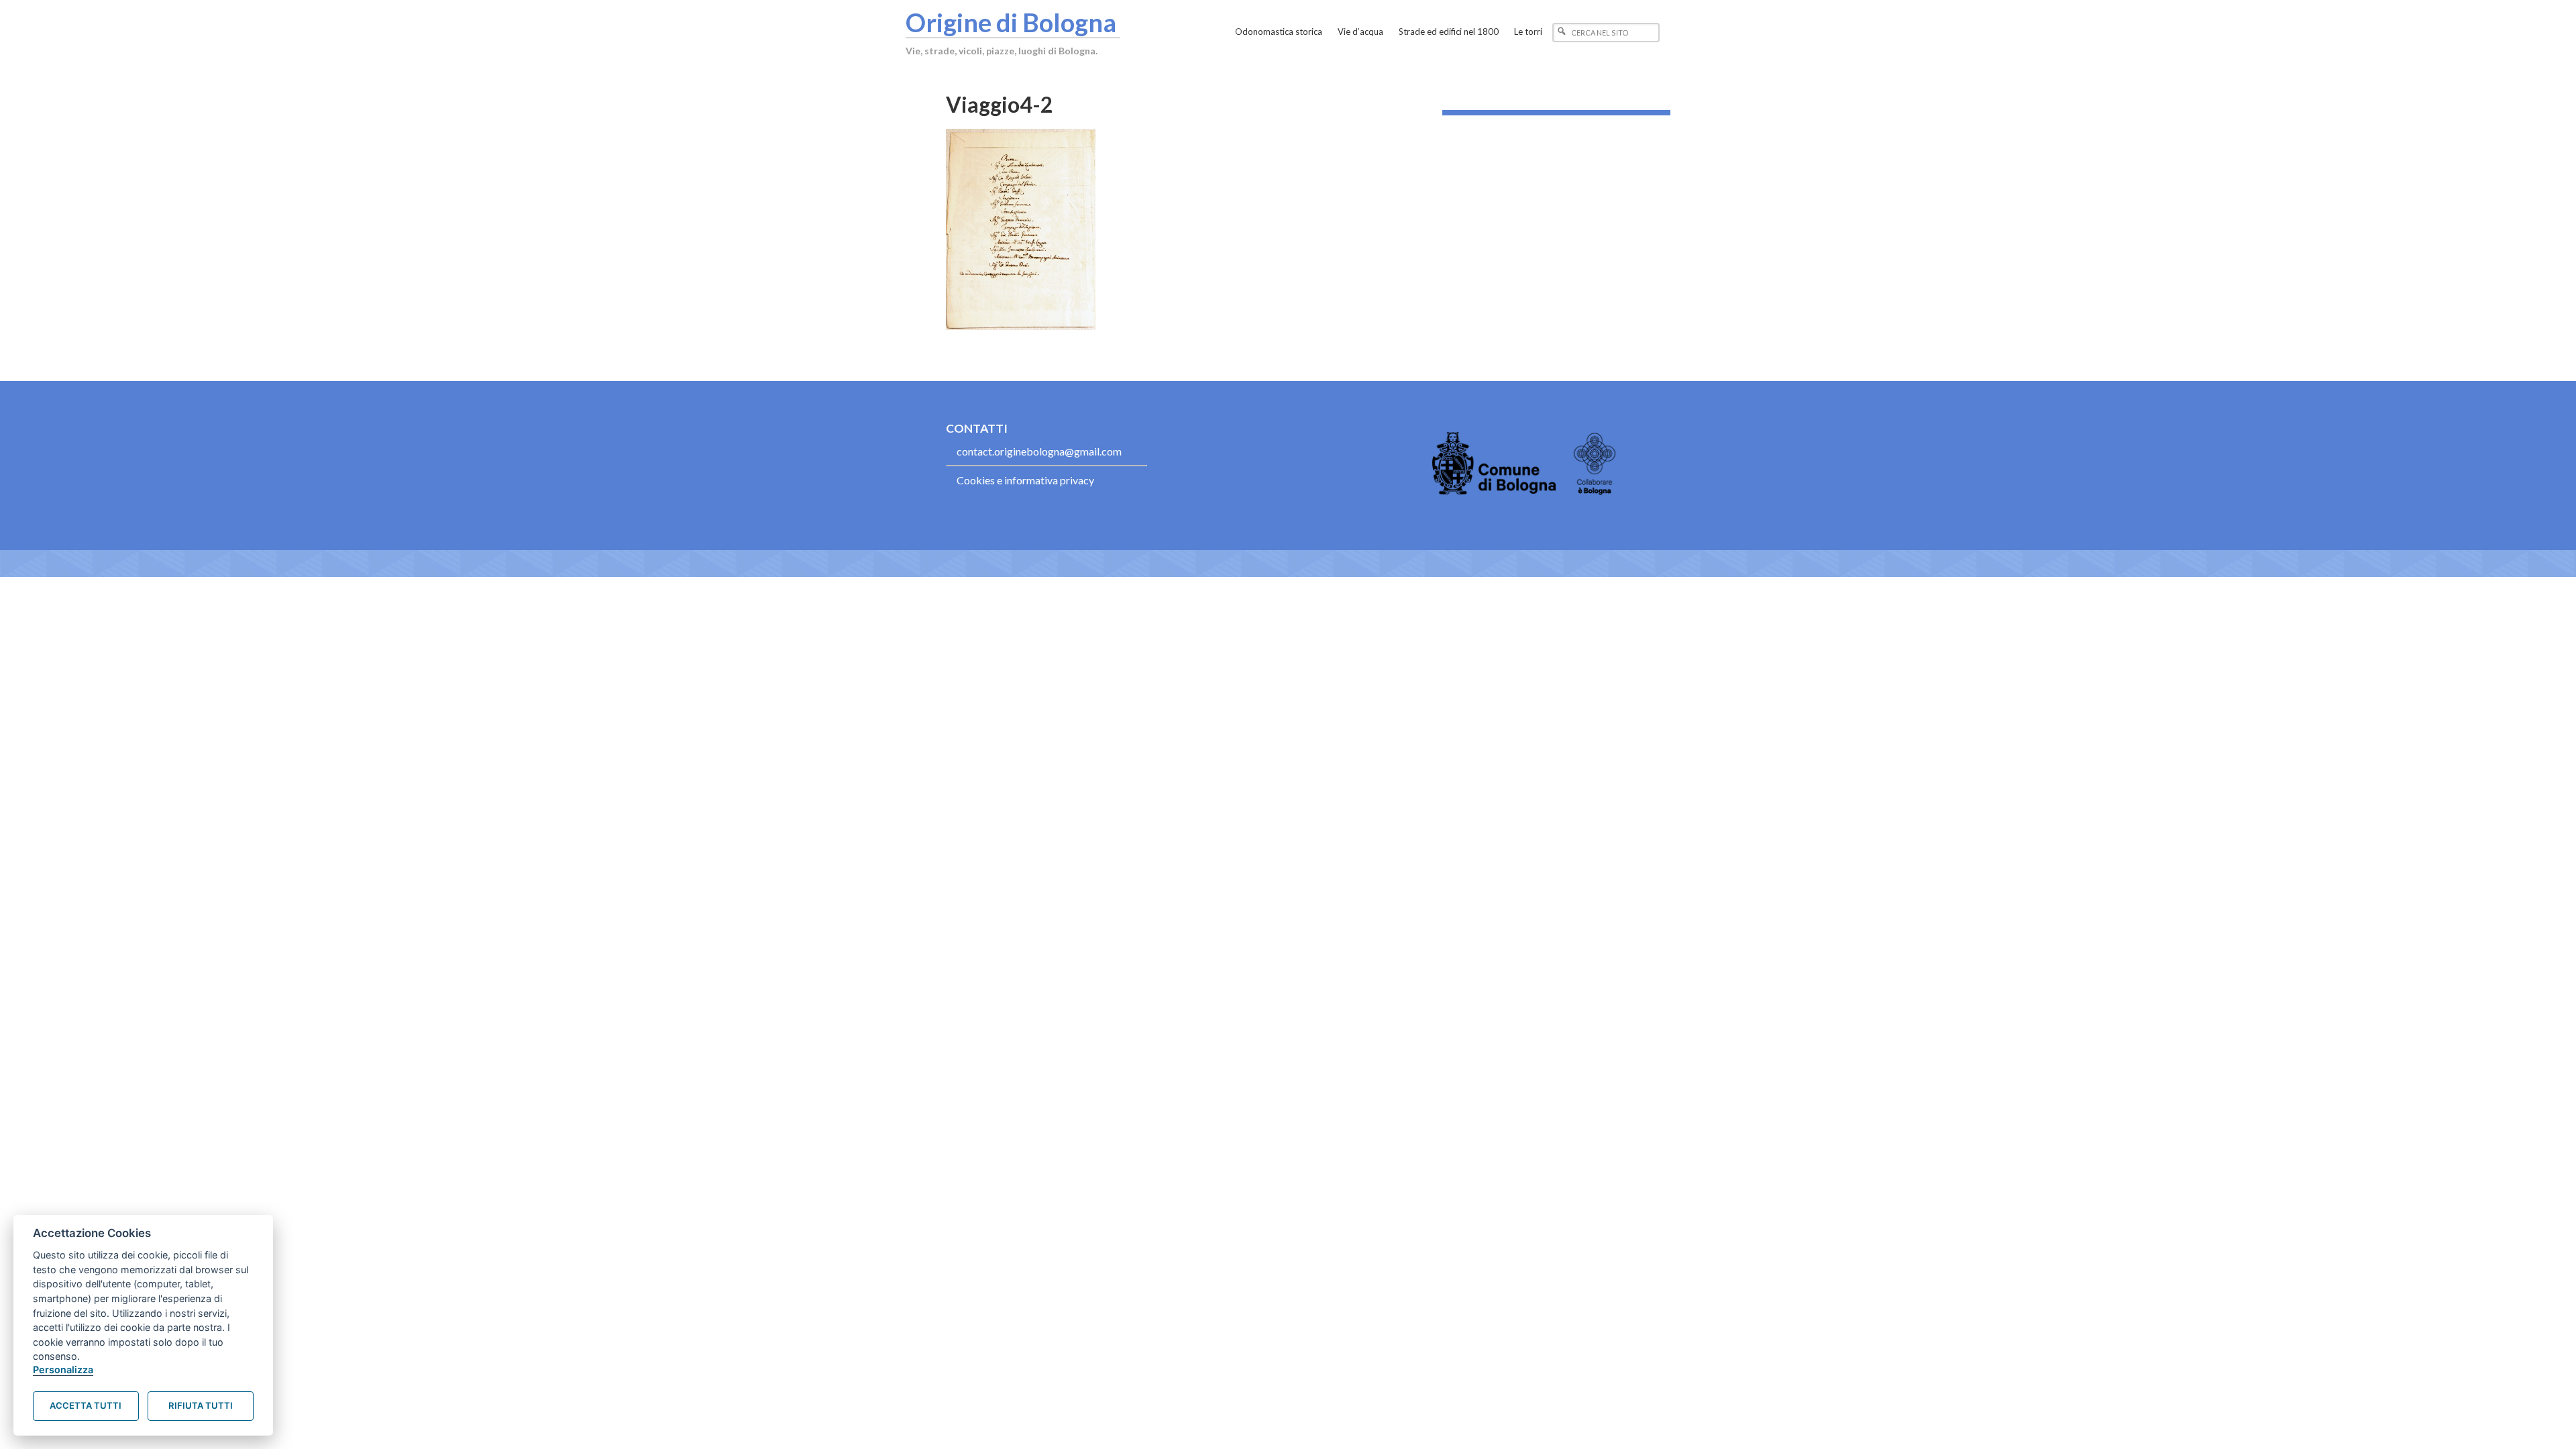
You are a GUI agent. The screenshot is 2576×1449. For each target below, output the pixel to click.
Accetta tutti (86, 1405)
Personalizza (63, 1370)
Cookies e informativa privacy (1025, 480)
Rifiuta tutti (201, 1405)
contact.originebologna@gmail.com (1039, 451)
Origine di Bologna (1011, 22)
